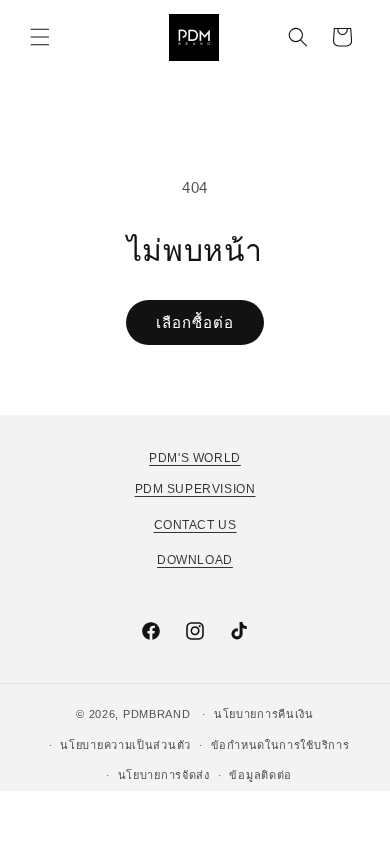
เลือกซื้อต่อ (195, 322)
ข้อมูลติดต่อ (260, 775)
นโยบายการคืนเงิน (264, 714)
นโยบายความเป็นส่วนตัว (125, 745)
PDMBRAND (157, 714)
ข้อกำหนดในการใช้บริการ (280, 745)
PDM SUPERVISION (195, 489)
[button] (40, 37)
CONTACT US (195, 525)
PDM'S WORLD (195, 458)
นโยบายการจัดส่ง (164, 775)
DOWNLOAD (195, 560)
